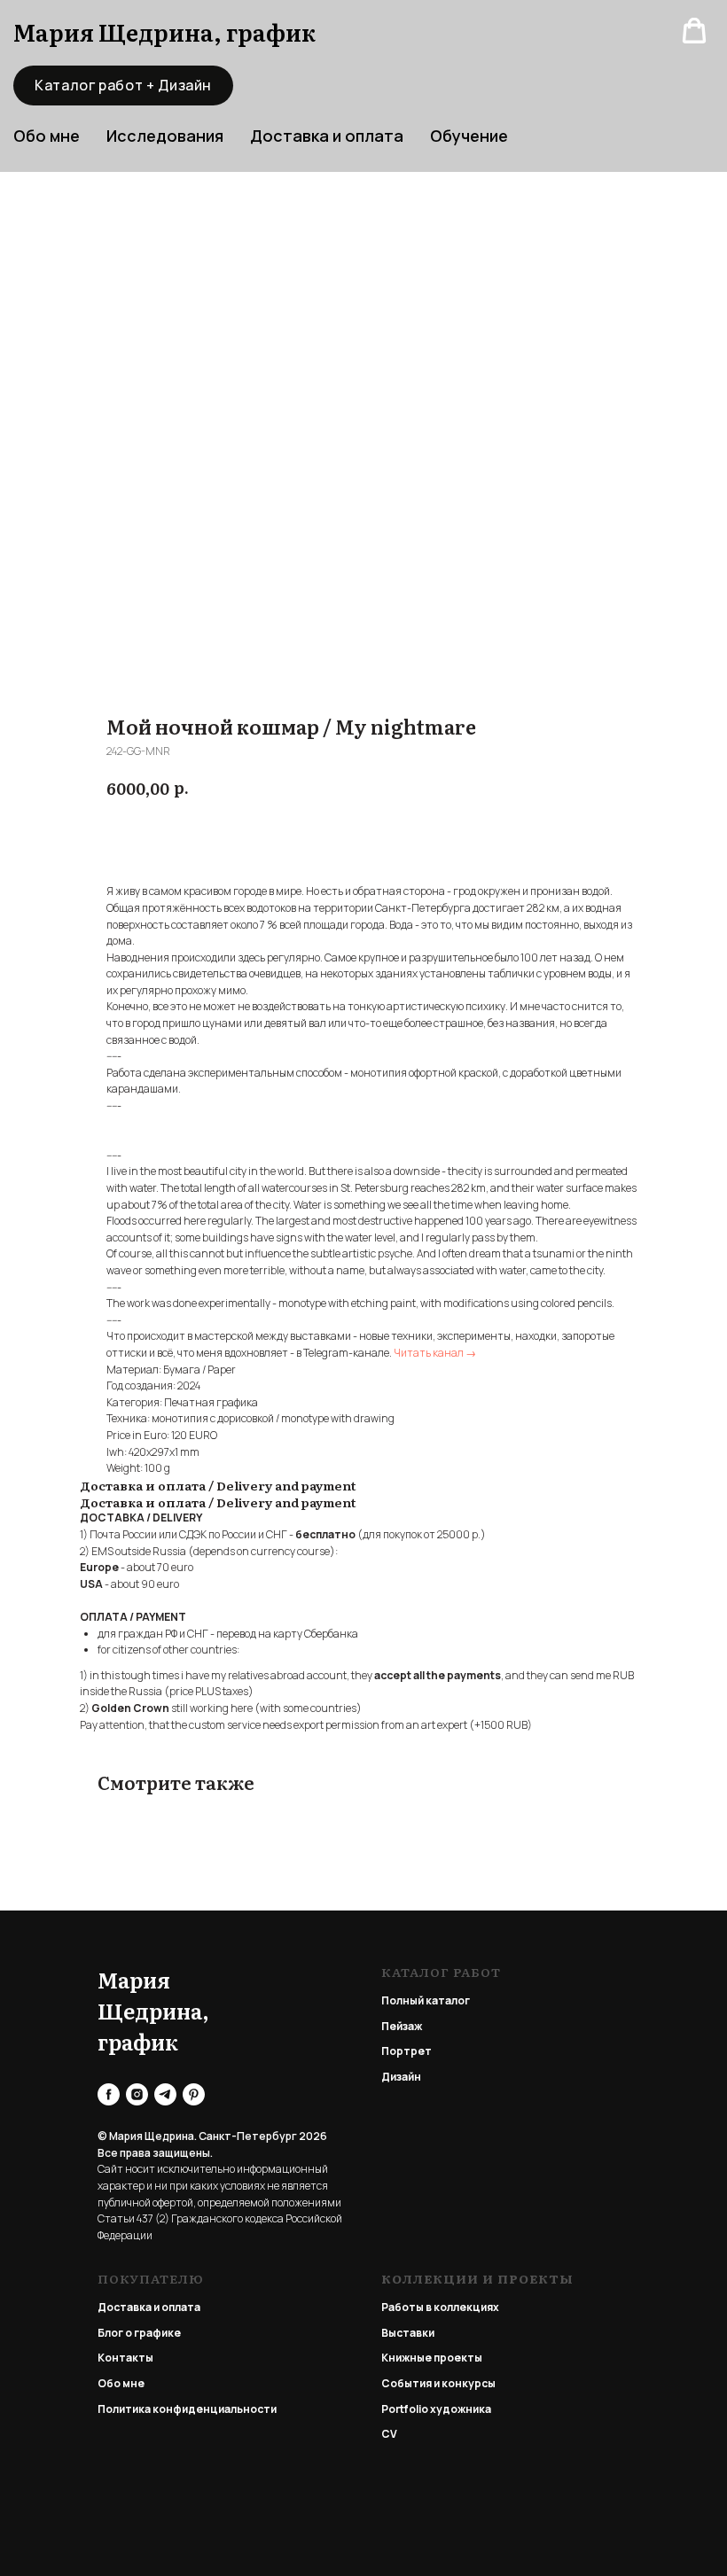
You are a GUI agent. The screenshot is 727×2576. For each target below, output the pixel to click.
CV (389, 2434)
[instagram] (137, 2094)
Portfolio (405, 2409)
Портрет (406, 2051)
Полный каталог (426, 2000)
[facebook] (109, 2094)
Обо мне (121, 2383)
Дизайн (401, 2077)
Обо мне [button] (47, 136)
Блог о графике (139, 2333)
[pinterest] (194, 2094)
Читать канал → (435, 1353)
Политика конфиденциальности (187, 2409)
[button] (694, 31)
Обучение (469, 136)
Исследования (165, 136)
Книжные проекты (432, 2358)
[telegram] (165, 2094)
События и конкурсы (438, 2383)
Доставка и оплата (327, 136)
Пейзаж (402, 2026)
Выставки (408, 2333)
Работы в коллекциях (440, 2307)
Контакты (125, 2358)
